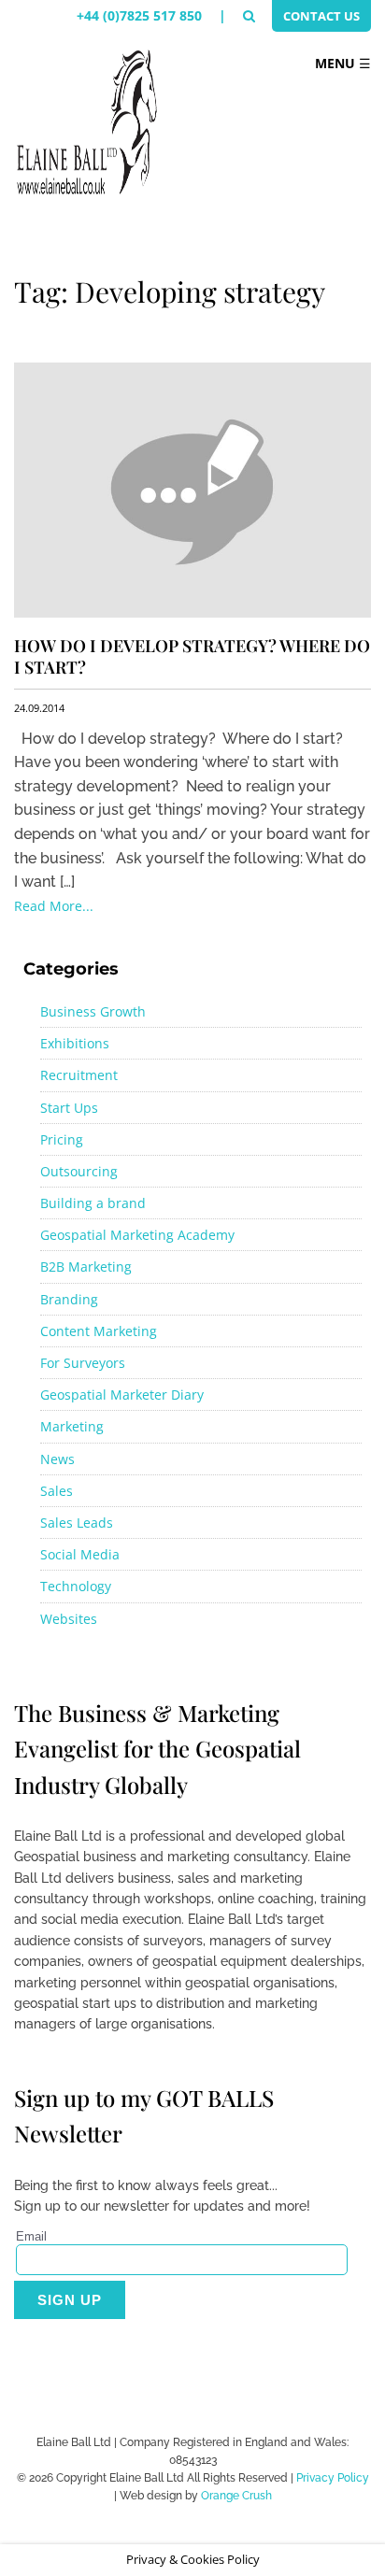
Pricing (62, 1139)
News (57, 1459)
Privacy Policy (333, 2478)
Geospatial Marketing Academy (137, 1235)
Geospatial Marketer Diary (122, 1395)
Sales (57, 1491)
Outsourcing (79, 1171)
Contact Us (321, 16)
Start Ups (69, 1108)
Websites (69, 1619)
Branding (69, 1299)
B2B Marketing (86, 1267)
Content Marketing (99, 1331)
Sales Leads (77, 1523)
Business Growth (93, 1011)
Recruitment (79, 1075)
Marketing (72, 1426)
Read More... (54, 906)
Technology (76, 1586)
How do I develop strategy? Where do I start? (192, 656)
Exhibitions (75, 1043)
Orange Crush (236, 2496)
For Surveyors (83, 1363)
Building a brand (93, 1203)
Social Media (80, 1554)
